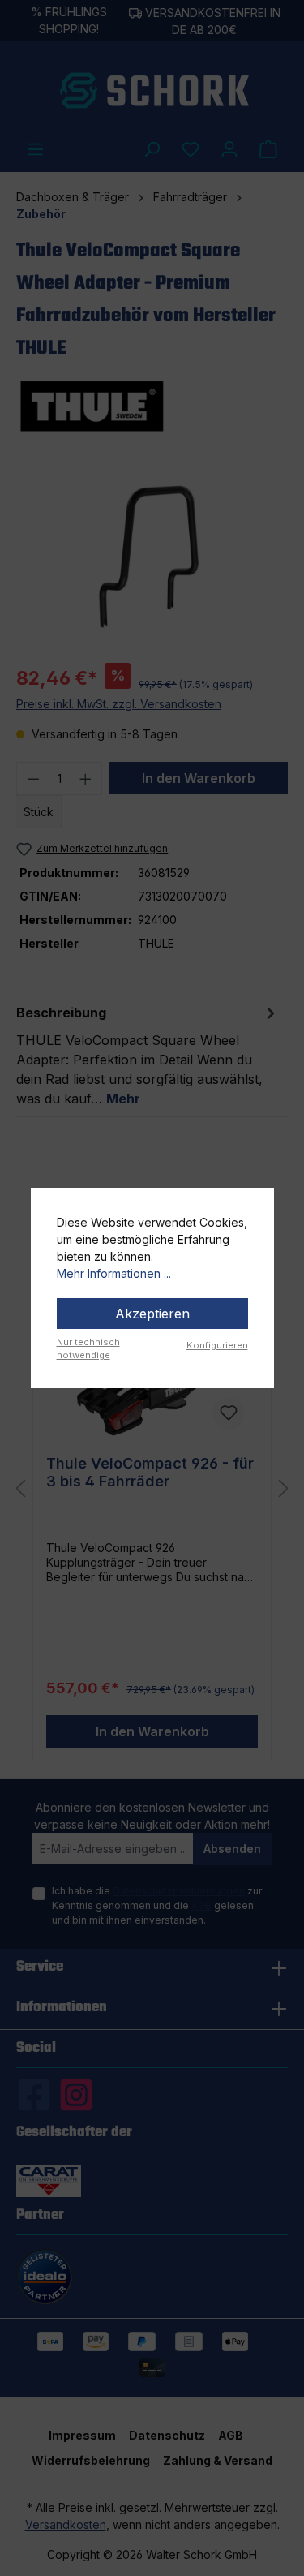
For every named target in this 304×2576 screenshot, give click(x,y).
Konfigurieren (217, 1345)
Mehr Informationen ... (114, 1273)
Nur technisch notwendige (88, 1349)
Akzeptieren (152, 1314)
